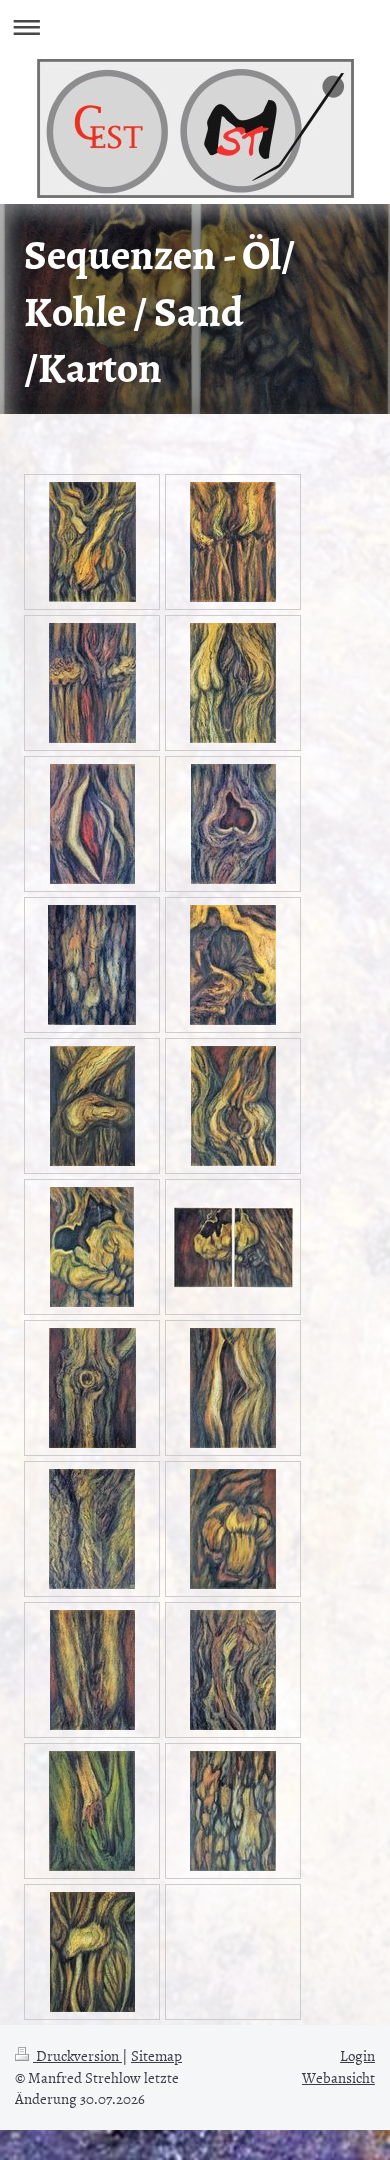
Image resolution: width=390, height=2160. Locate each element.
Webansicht (338, 2077)
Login (357, 2055)
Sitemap (156, 2055)
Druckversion (77, 2055)
